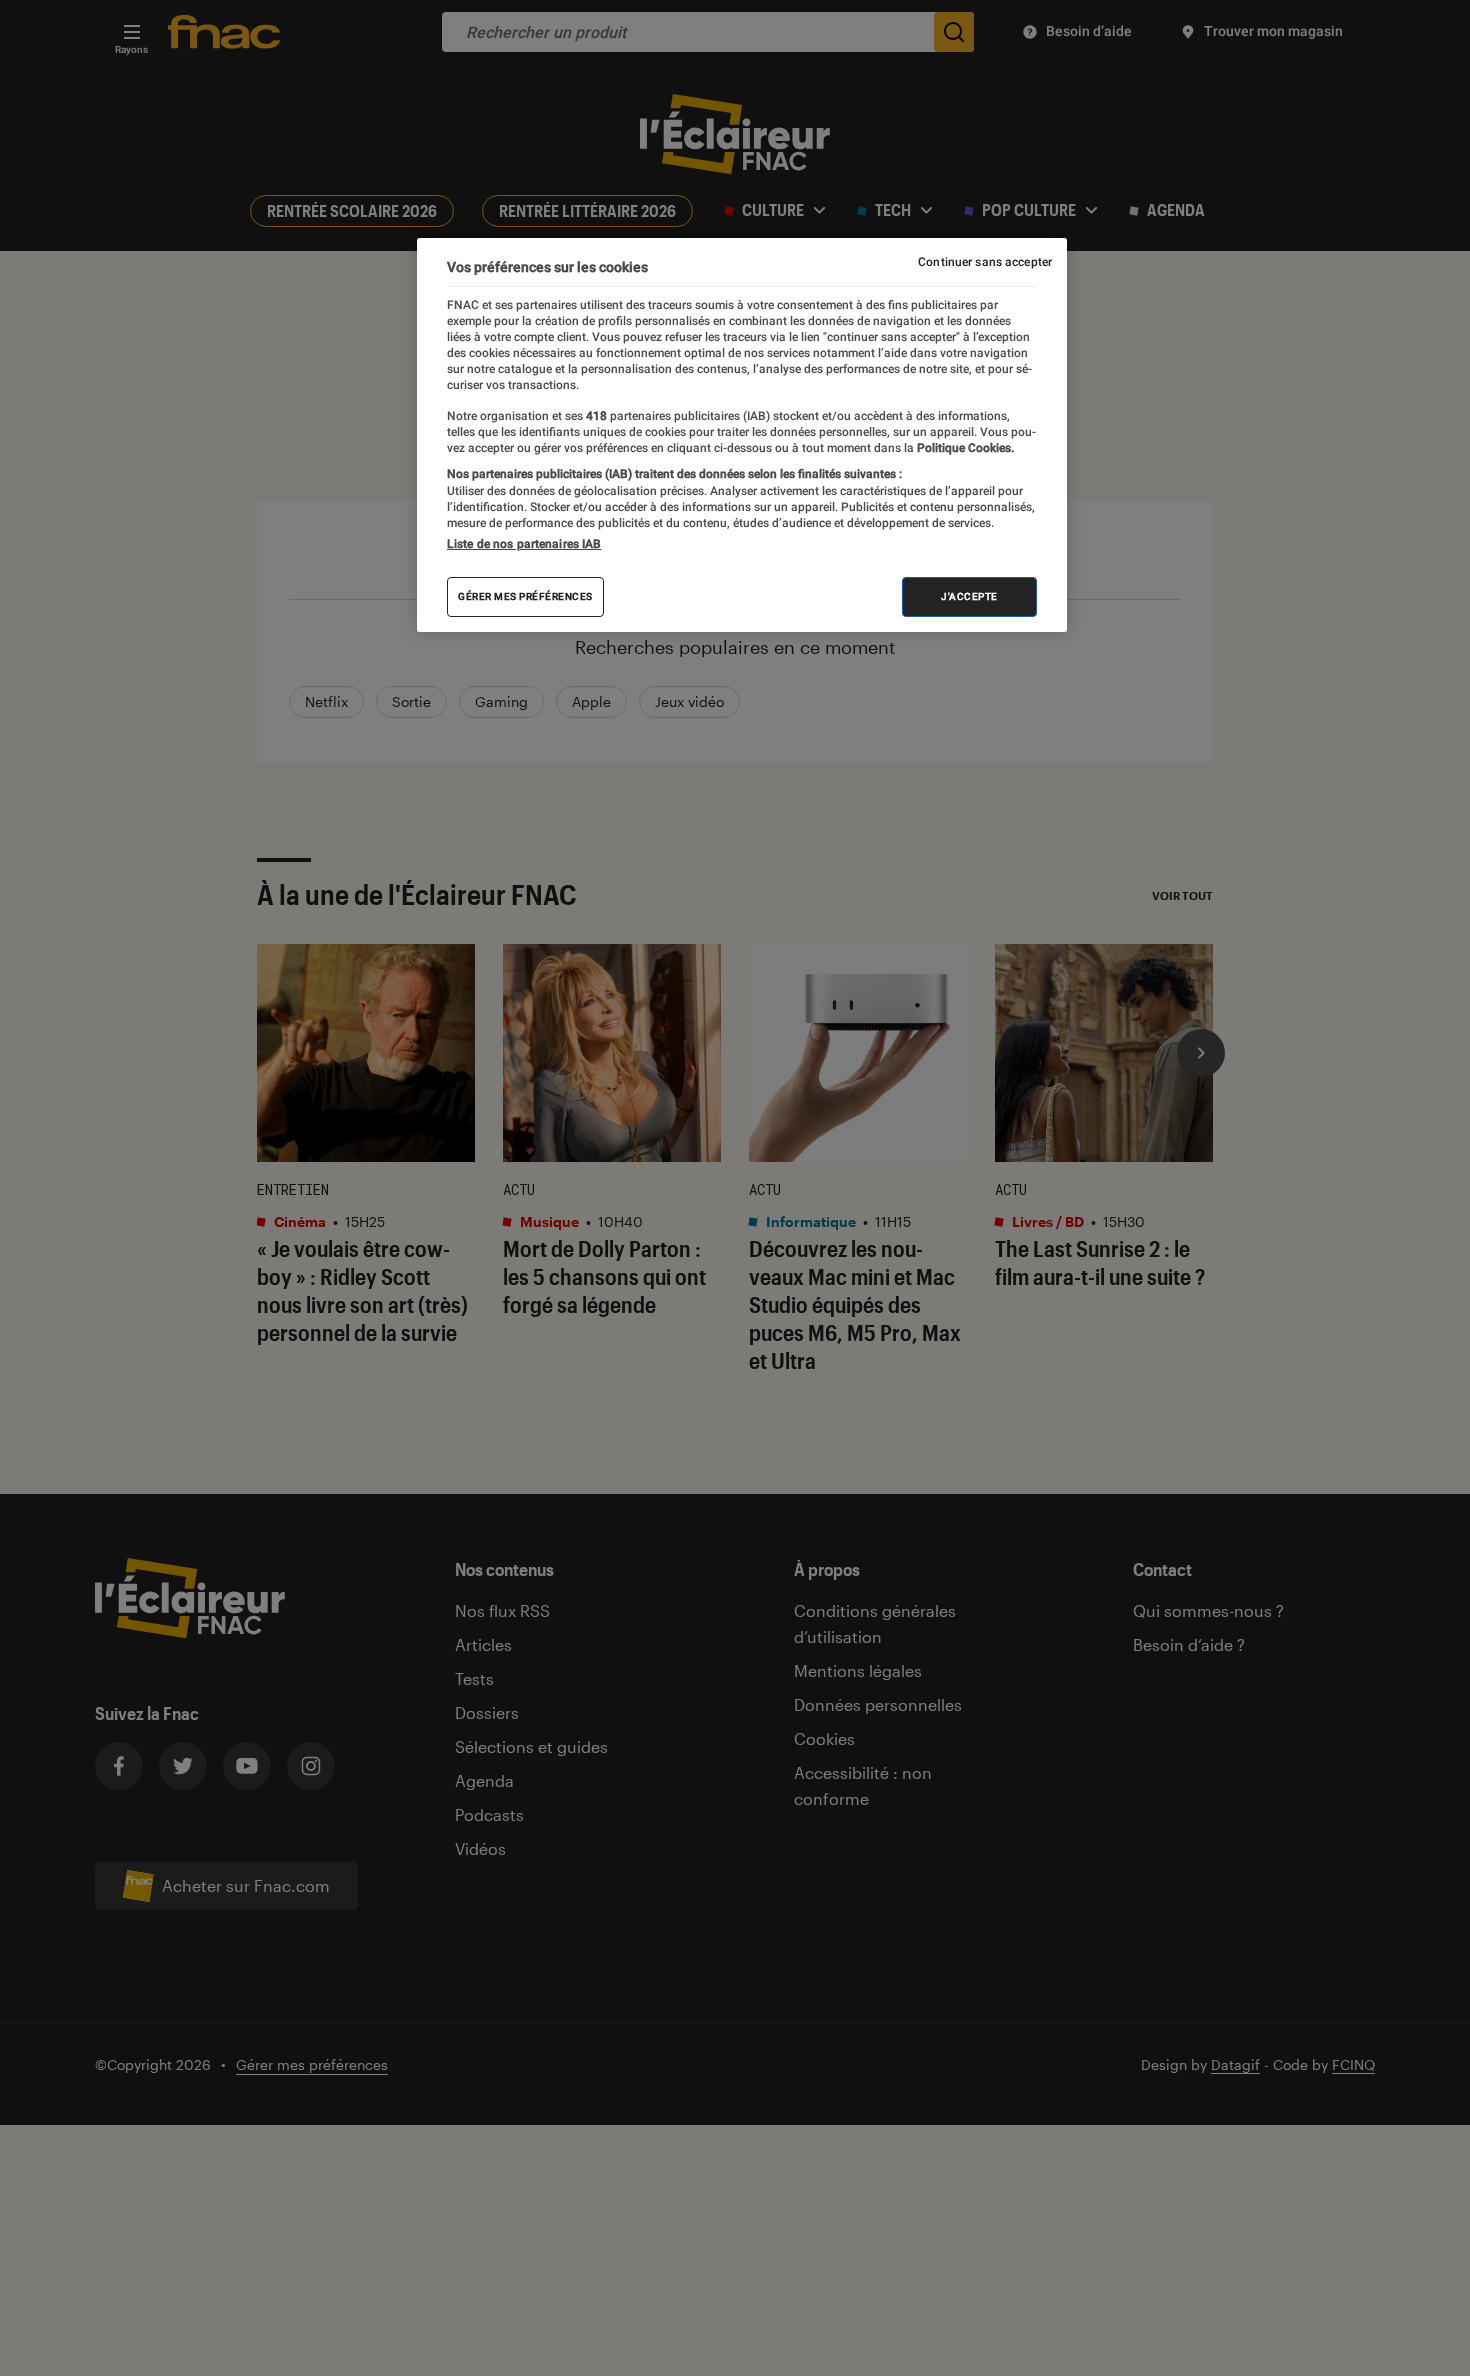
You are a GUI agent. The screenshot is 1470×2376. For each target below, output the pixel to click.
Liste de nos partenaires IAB (524, 544)
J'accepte (969, 596)
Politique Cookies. (964, 448)
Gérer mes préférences (525, 596)
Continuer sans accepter (985, 262)
